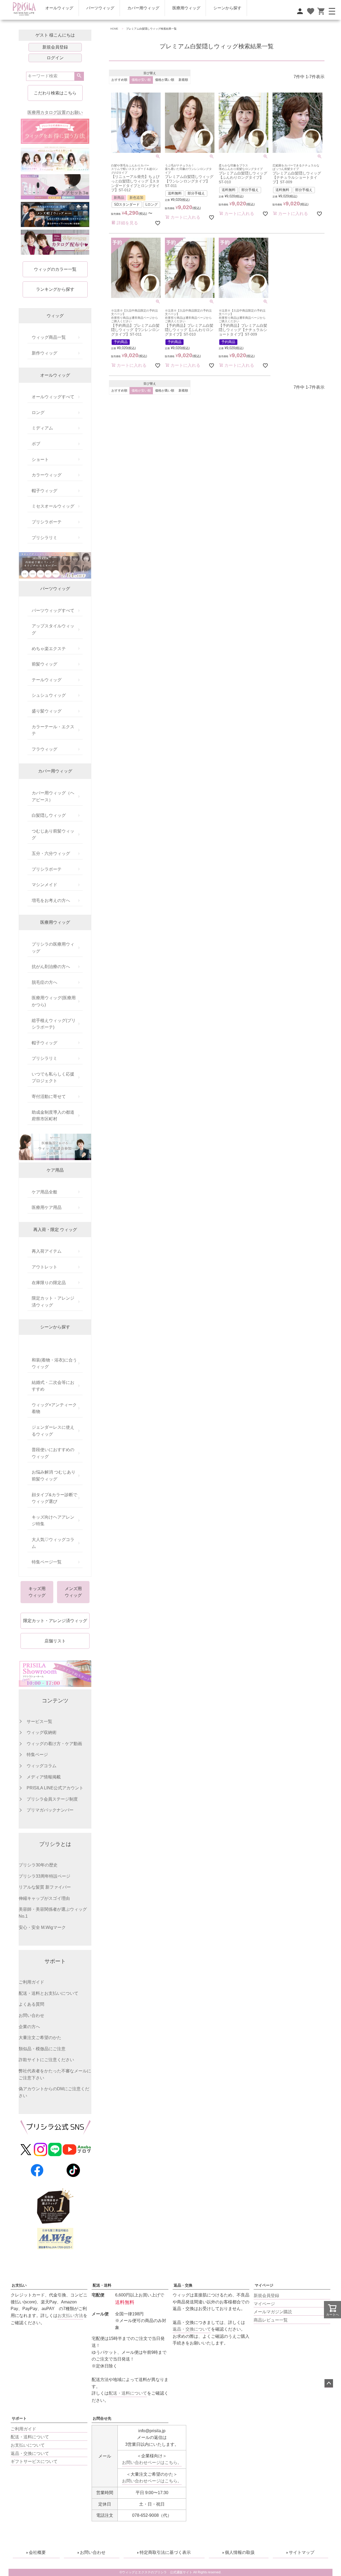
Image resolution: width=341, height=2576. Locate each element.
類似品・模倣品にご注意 (42, 2049)
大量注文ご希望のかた (40, 2038)
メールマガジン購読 (273, 2312)
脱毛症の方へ (44, 982)
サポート (19, 2418)
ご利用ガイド (31, 1982)
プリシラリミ (44, 538)
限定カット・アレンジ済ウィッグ (53, 1302)
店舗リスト (55, 1641)
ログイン (55, 58)
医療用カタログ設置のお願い (55, 112)
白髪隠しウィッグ (49, 815)
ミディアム (42, 428)
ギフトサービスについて (34, 2461)
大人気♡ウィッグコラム (53, 1543)
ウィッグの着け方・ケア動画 (54, 1744)
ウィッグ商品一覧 (49, 337)
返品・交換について (192, 2329)
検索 (79, 76)
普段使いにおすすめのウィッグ (53, 1453)
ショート (40, 459)
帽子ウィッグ (44, 491)
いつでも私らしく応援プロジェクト (53, 1078)
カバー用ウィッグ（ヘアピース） (53, 796)
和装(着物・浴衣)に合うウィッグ (54, 1363)
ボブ (36, 444)
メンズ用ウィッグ (73, 1592)
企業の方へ (29, 2027)
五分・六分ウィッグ (51, 853)
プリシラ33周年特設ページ (44, 1876)
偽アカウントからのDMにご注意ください (54, 2092)
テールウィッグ (47, 680)
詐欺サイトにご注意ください (46, 2060)
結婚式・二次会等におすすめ (53, 1386)
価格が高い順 (165, 80)
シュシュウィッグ (49, 695)
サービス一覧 (39, 1721)
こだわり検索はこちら (55, 93)
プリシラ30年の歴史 (38, 1865)
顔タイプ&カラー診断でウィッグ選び (54, 1498)
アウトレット (44, 1267)
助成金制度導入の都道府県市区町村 (53, 1116)
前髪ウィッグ (44, 664)
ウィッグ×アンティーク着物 (54, 1408)
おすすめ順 (119, 80)
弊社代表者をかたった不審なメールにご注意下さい (55, 2074)
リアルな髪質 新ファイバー (45, 1887)
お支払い (19, 2285)
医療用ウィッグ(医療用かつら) (54, 1001)
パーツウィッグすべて (53, 610)
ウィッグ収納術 (42, 1732)
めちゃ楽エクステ (49, 649)
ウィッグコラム (42, 1766)
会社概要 (37, 2552)
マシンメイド (44, 885)
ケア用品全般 (44, 1192)
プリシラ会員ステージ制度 (52, 1799)
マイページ (264, 2285)
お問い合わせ (31, 2015)
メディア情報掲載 (44, 1777)
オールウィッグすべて (53, 397)
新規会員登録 (55, 47)
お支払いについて (28, 2445)
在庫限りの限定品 (49, 1283)
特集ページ (37, 1755)
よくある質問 (31, 2004)
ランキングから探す (55, 289)
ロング (38, 413)
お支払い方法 (70, 2316)
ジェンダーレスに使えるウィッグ (53, 1431)
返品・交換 (183, 2285)
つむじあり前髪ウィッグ (53, 835)
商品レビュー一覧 (271, 2320)
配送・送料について (30, 2437)
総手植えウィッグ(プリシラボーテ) (54, 1024)
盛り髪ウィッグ (47, 711)
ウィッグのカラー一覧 (55, 269)
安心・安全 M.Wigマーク (42, 1927)
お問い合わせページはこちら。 (152, 2462)
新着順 (183, 80)
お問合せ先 (102, 2418)
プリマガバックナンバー (50, 1810)
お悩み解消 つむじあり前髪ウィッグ (54, 1476)
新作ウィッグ (44, 353)
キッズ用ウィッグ (37, 1592)
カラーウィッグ (47, 475)
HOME (114, 29)
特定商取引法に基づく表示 (165, 2552)
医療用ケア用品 (47, 1207)
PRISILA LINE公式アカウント (55, 1788)
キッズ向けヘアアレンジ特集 (53, 1521)
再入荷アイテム (47, 1251)
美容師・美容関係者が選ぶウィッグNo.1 (53, 1913)
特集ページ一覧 (47, 1562)
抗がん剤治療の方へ (51, 967)
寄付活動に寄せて (49, 1096)
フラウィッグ (44, 749)
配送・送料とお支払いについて (48, 1993)
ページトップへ (329, 2383)
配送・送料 (102, 2285)
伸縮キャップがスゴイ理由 (44, 1898)
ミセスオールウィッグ (53, 506)
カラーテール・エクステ (53, 730)
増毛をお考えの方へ (51, 900)
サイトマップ (302, 2552)
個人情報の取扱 (240, 2552)
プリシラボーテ (47, 522)
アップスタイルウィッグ (53, 629)
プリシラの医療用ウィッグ (53, 948)
